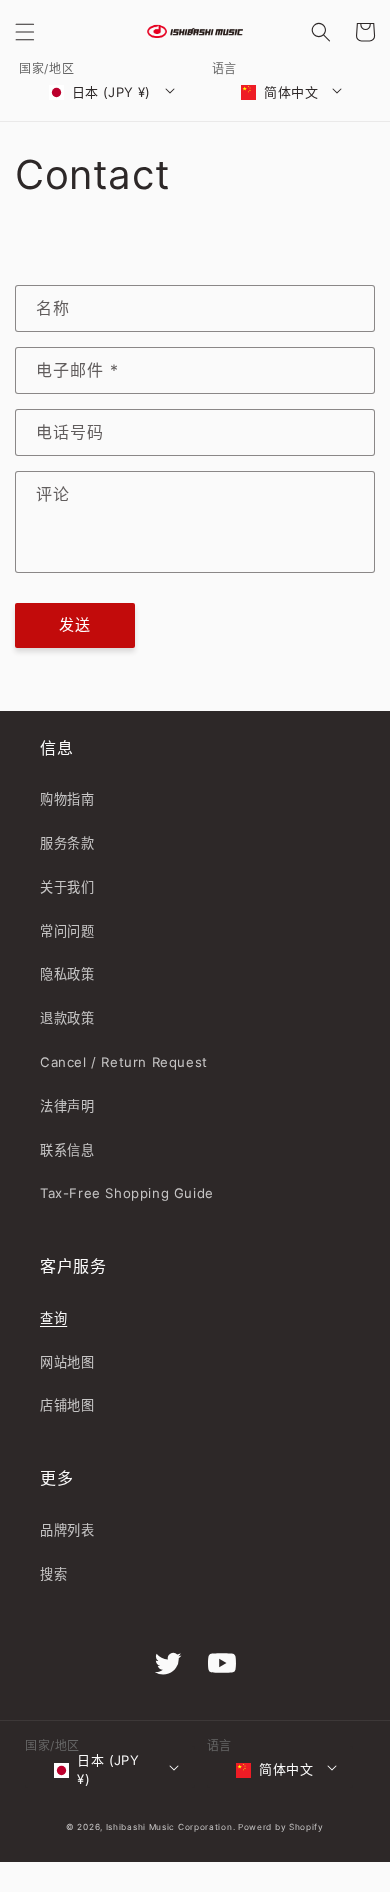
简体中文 (291, 92)
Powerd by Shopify (281, 1827)
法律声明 (67, 1106)
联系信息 (67, 1150)
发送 (75, 624)
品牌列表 (67, 1530)
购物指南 (67, 799)
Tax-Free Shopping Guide (127, 1193)
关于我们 (67, 887)
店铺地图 (67, 1405)
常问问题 (67, 931)
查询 (53, 1318)
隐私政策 (67, 974)
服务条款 (67, 843)
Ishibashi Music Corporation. (172, 1827)
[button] (25, 32)
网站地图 (67, 1362)
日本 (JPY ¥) (111, 92)
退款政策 (67, 1018)
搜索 (53, 1574)
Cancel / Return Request (124, 1062)
